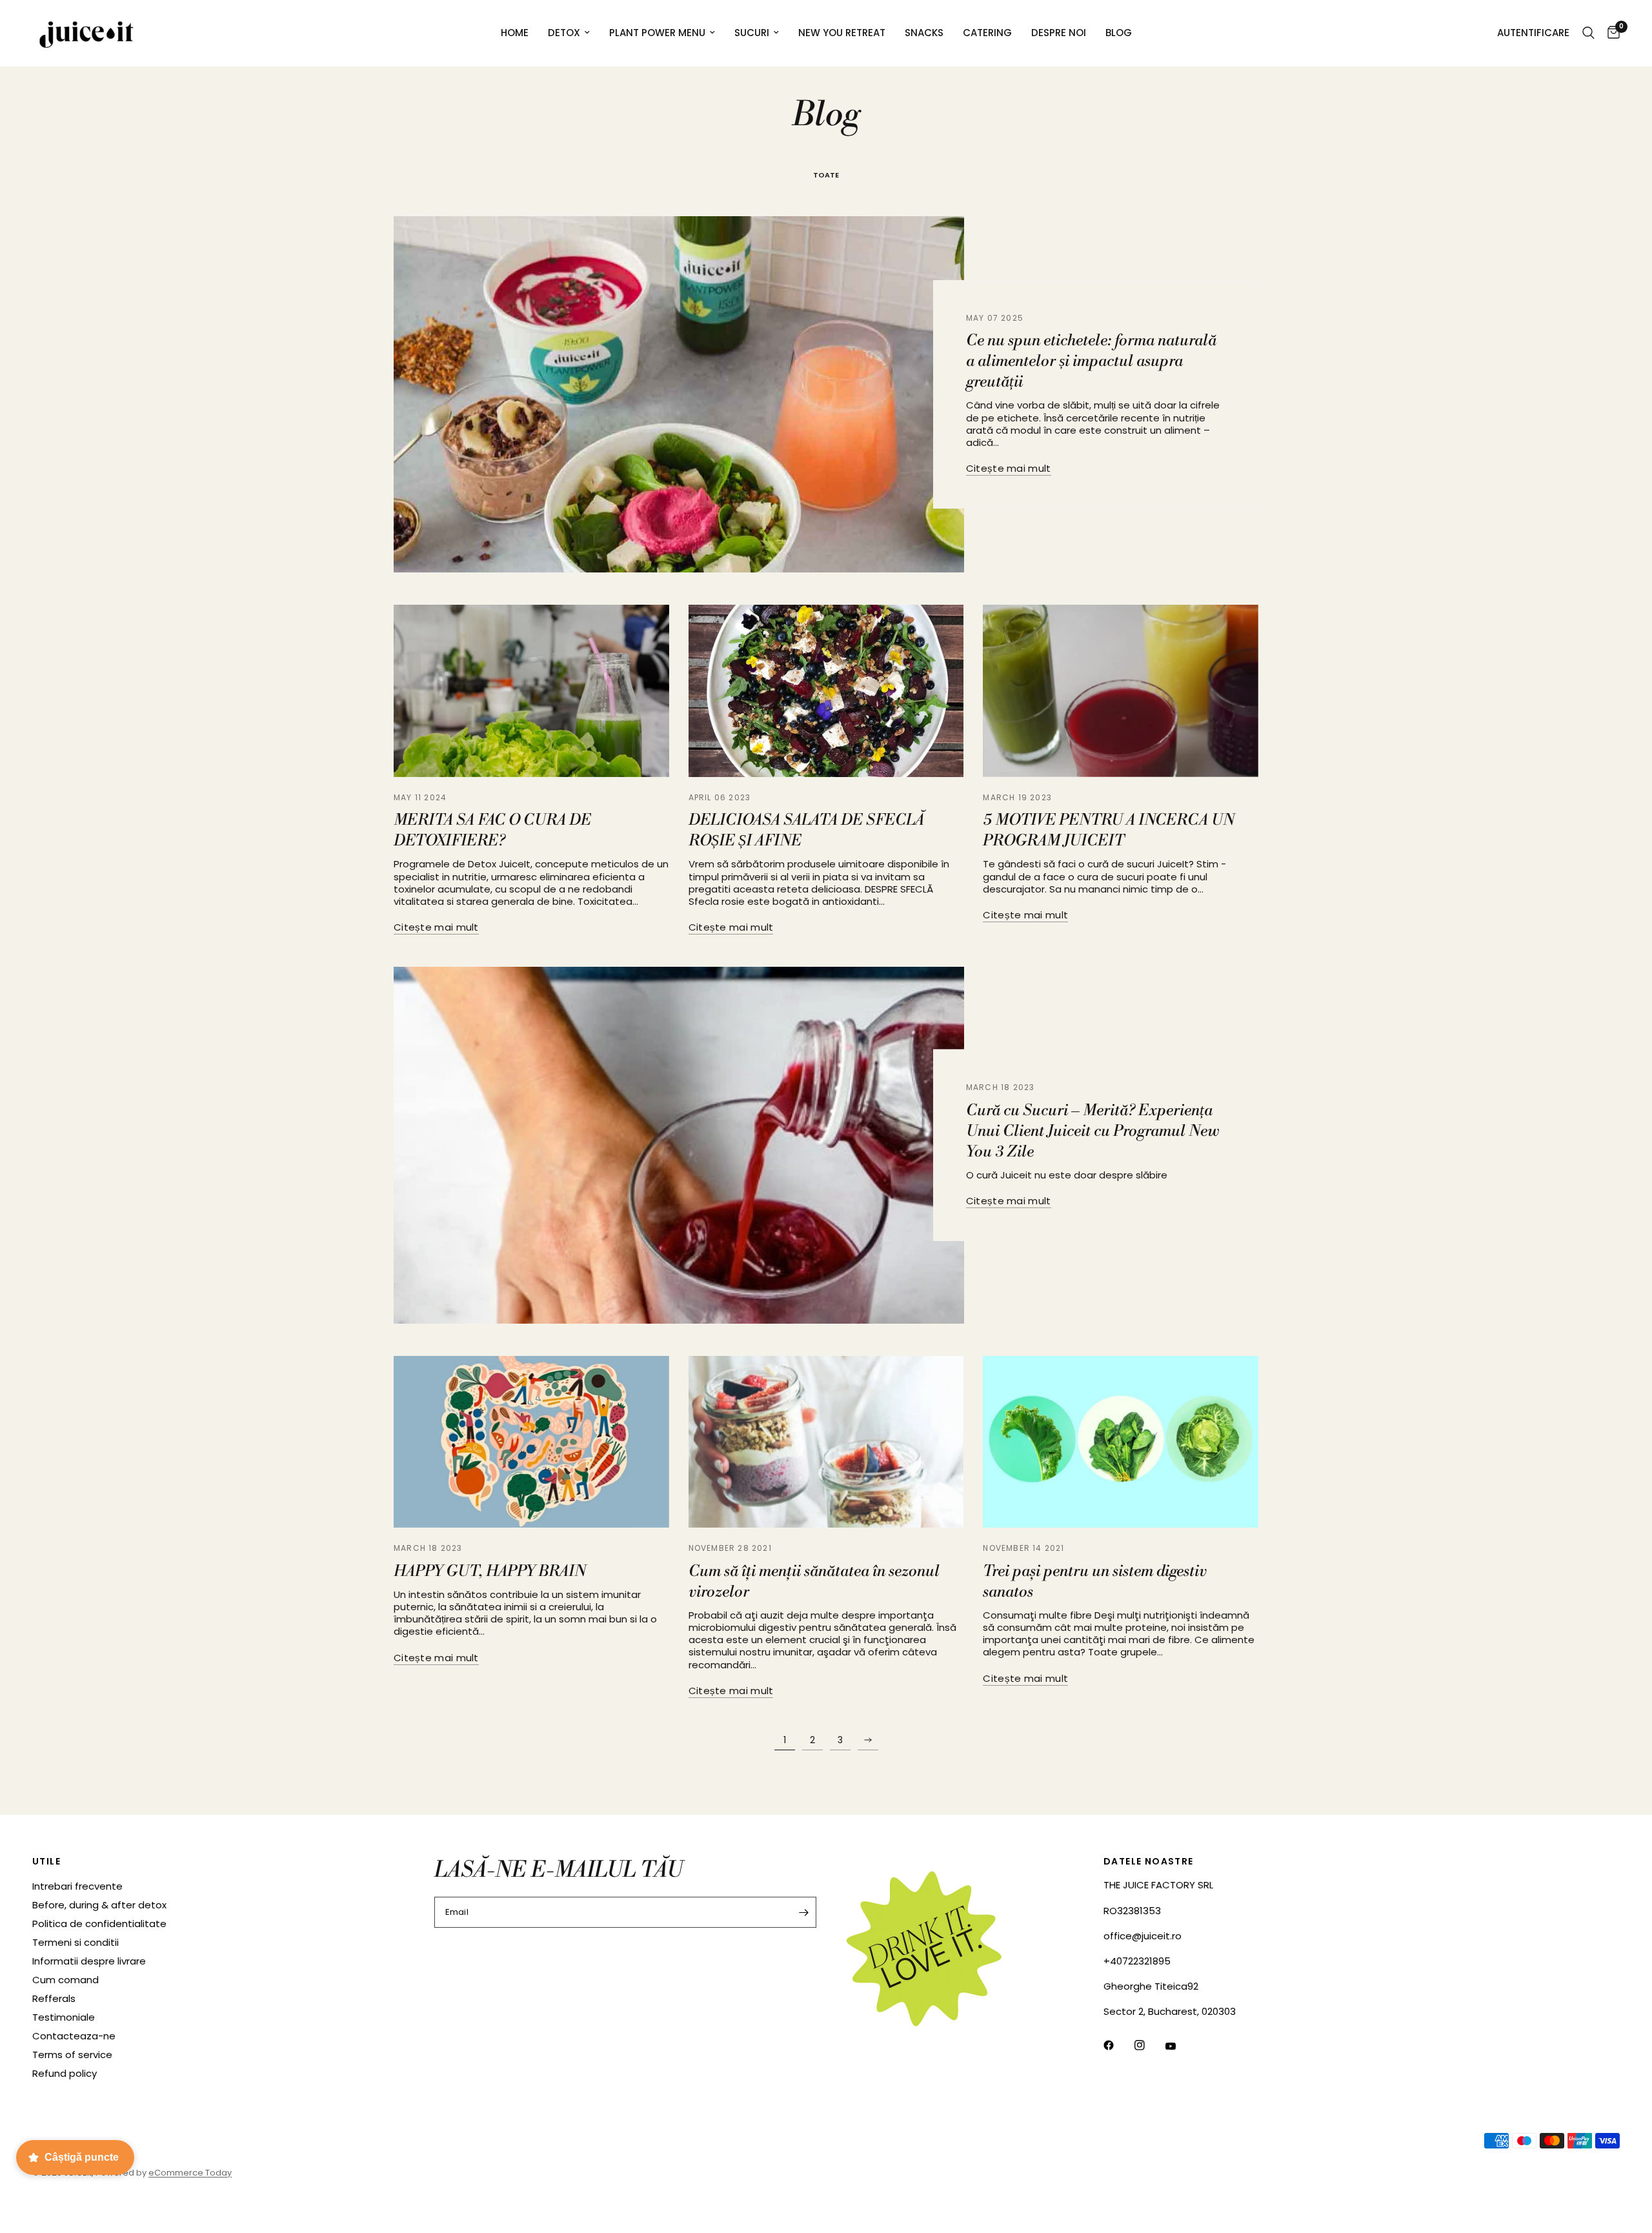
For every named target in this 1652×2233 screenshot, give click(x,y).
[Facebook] (1118, 2045)
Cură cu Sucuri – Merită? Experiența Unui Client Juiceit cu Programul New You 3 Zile (1093, 1131)
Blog (1119, 33)
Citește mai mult (1009, 468)
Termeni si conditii (76, 1942)
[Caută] (1588, 33)
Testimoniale (64, 2017)
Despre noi (1059, 33)
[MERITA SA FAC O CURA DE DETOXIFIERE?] (531, 691)
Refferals (54, 1998)
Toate (826, 175)
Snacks (924, 33)
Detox (564, 33)
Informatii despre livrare (89, 1961)
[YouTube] (1180, 2046)
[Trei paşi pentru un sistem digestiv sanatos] (1121, 1442)
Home (515, 33)
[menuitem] (515, 33)
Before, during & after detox (99, 1905)
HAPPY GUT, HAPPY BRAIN (490, 1571)
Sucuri (752, 33)
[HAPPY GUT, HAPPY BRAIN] (531, 1442)
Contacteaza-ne (74, 2036)
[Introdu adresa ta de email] (803, 1912)
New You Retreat (842, 33)
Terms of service (72, 2055)
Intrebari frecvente (77, 1886)
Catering (987, 33)
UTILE (46, 1861)
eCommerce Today (190, 2173)
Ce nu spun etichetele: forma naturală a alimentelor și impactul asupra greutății (1091, 362)
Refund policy (65, 2073)
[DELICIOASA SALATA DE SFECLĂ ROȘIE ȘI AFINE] (826, 691)
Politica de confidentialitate (99, 1924)
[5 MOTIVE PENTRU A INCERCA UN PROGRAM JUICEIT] (1121, 691)
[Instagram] (1149, 2045)
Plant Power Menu (657, 33)
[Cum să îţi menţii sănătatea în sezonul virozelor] (826, 1442)
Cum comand (65, 1980)
